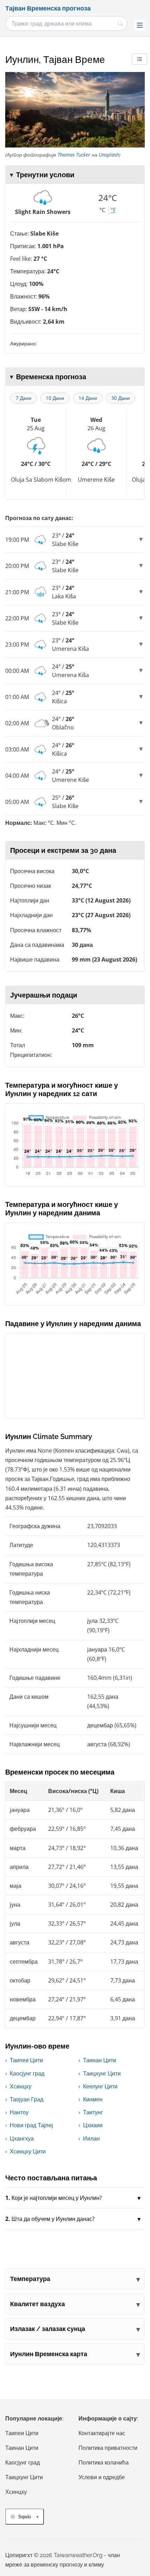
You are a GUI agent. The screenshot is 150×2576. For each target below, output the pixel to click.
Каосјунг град (27, 2073)
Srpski (25, 2517)
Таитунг (93, 2112)
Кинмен (93, 2099)
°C (102, 210)
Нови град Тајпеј (31, 2125)
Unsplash (109, 155)
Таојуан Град (27, 2099)
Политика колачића (104, 2463)
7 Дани (24, 398)
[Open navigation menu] (140, 25)
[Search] (120, 23)
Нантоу (19, 2112)
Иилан (91, 2138)
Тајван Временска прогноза (48, 8)
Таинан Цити (100, 2060)
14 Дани (88, 398)
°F (113, 210)
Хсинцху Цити (28, 2151)
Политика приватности (108, 2448)
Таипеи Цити (26, 2060)
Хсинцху (21, 2086)
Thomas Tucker (74, 155)
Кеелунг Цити (100, 2086)
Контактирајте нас (102, 2433)
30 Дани (121, 398)
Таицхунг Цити (102, 2073)
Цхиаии (93, 2125)
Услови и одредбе (102, 2477)
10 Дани (55, 398)
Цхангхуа (22, 2138)
